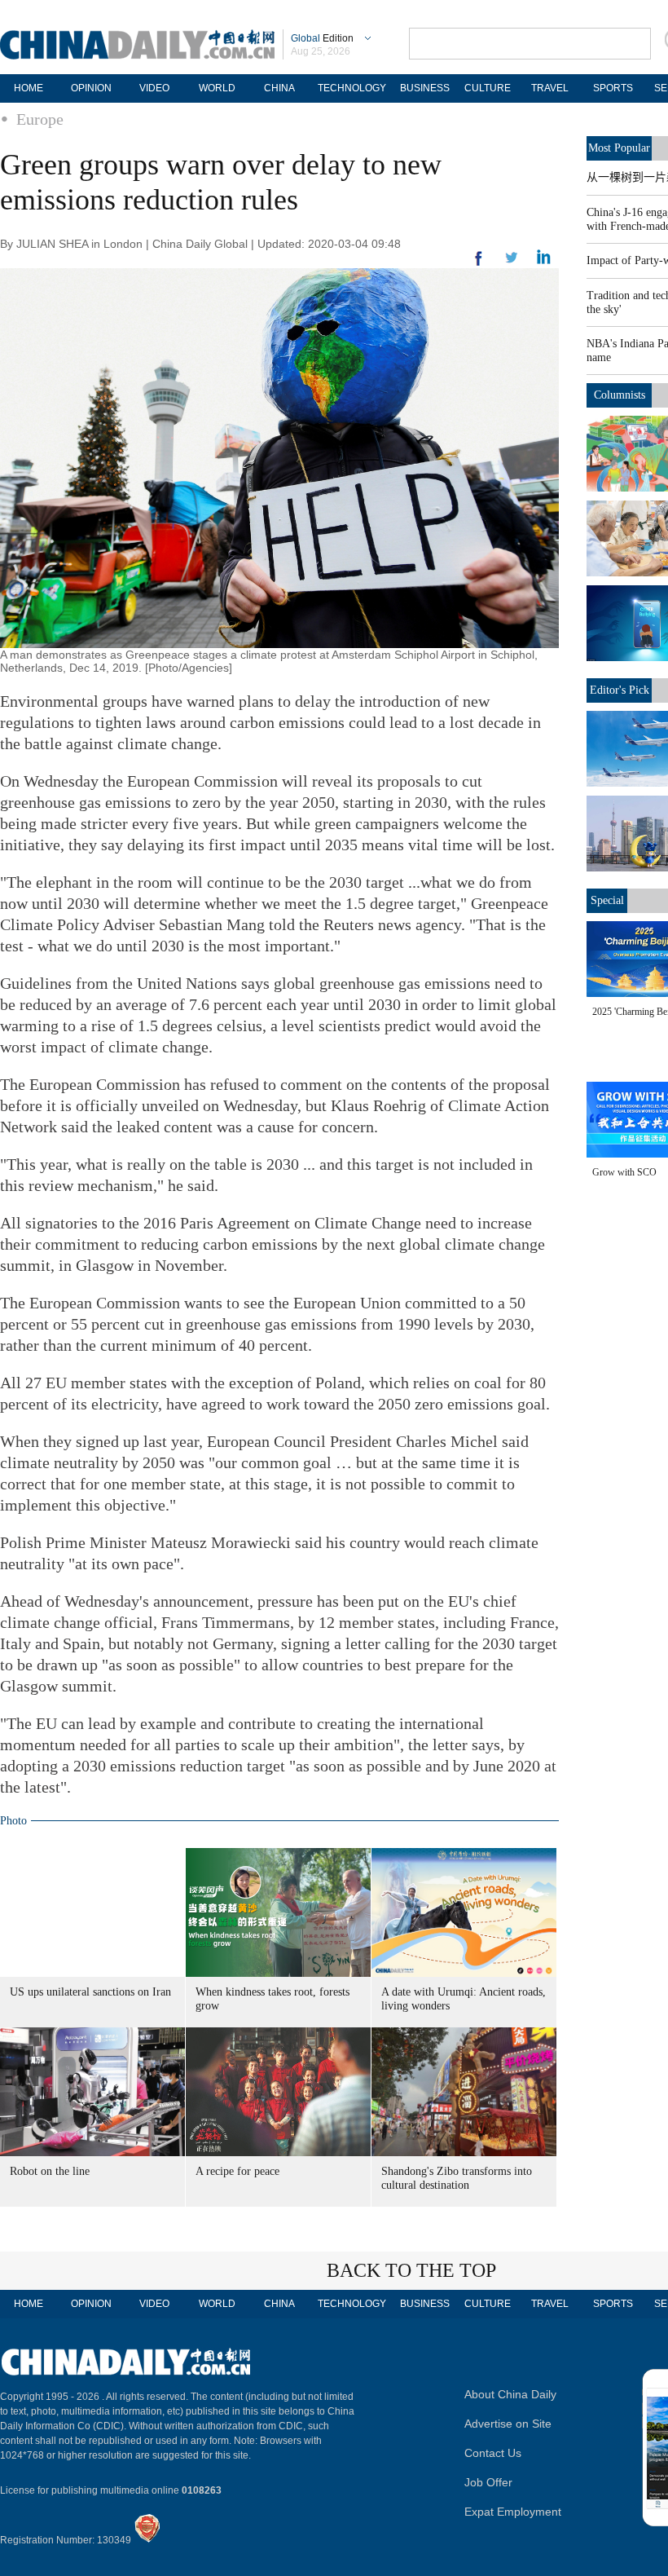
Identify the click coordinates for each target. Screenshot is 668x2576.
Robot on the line (50, 2171)
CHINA (279, 88)
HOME (29, 88)
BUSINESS (425, 88)
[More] (479, 265)
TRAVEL (550, 88)
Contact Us (493, 2453)
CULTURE (488, 88)
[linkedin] (512, 262)
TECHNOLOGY (352, 88)
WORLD (217, 88)
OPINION (91, 88)
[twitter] (544, 261)
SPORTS (613, 88)
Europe (40, 119)
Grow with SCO (624, 1172)
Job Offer (488, 2482)
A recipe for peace (237, 2171)
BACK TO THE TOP (411, 2270)
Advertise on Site (508, 2424)
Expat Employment (513, 2512)
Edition (322, 38)
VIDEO (154, 88)
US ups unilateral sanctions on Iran (90, 1992)
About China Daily (510, 2394)
